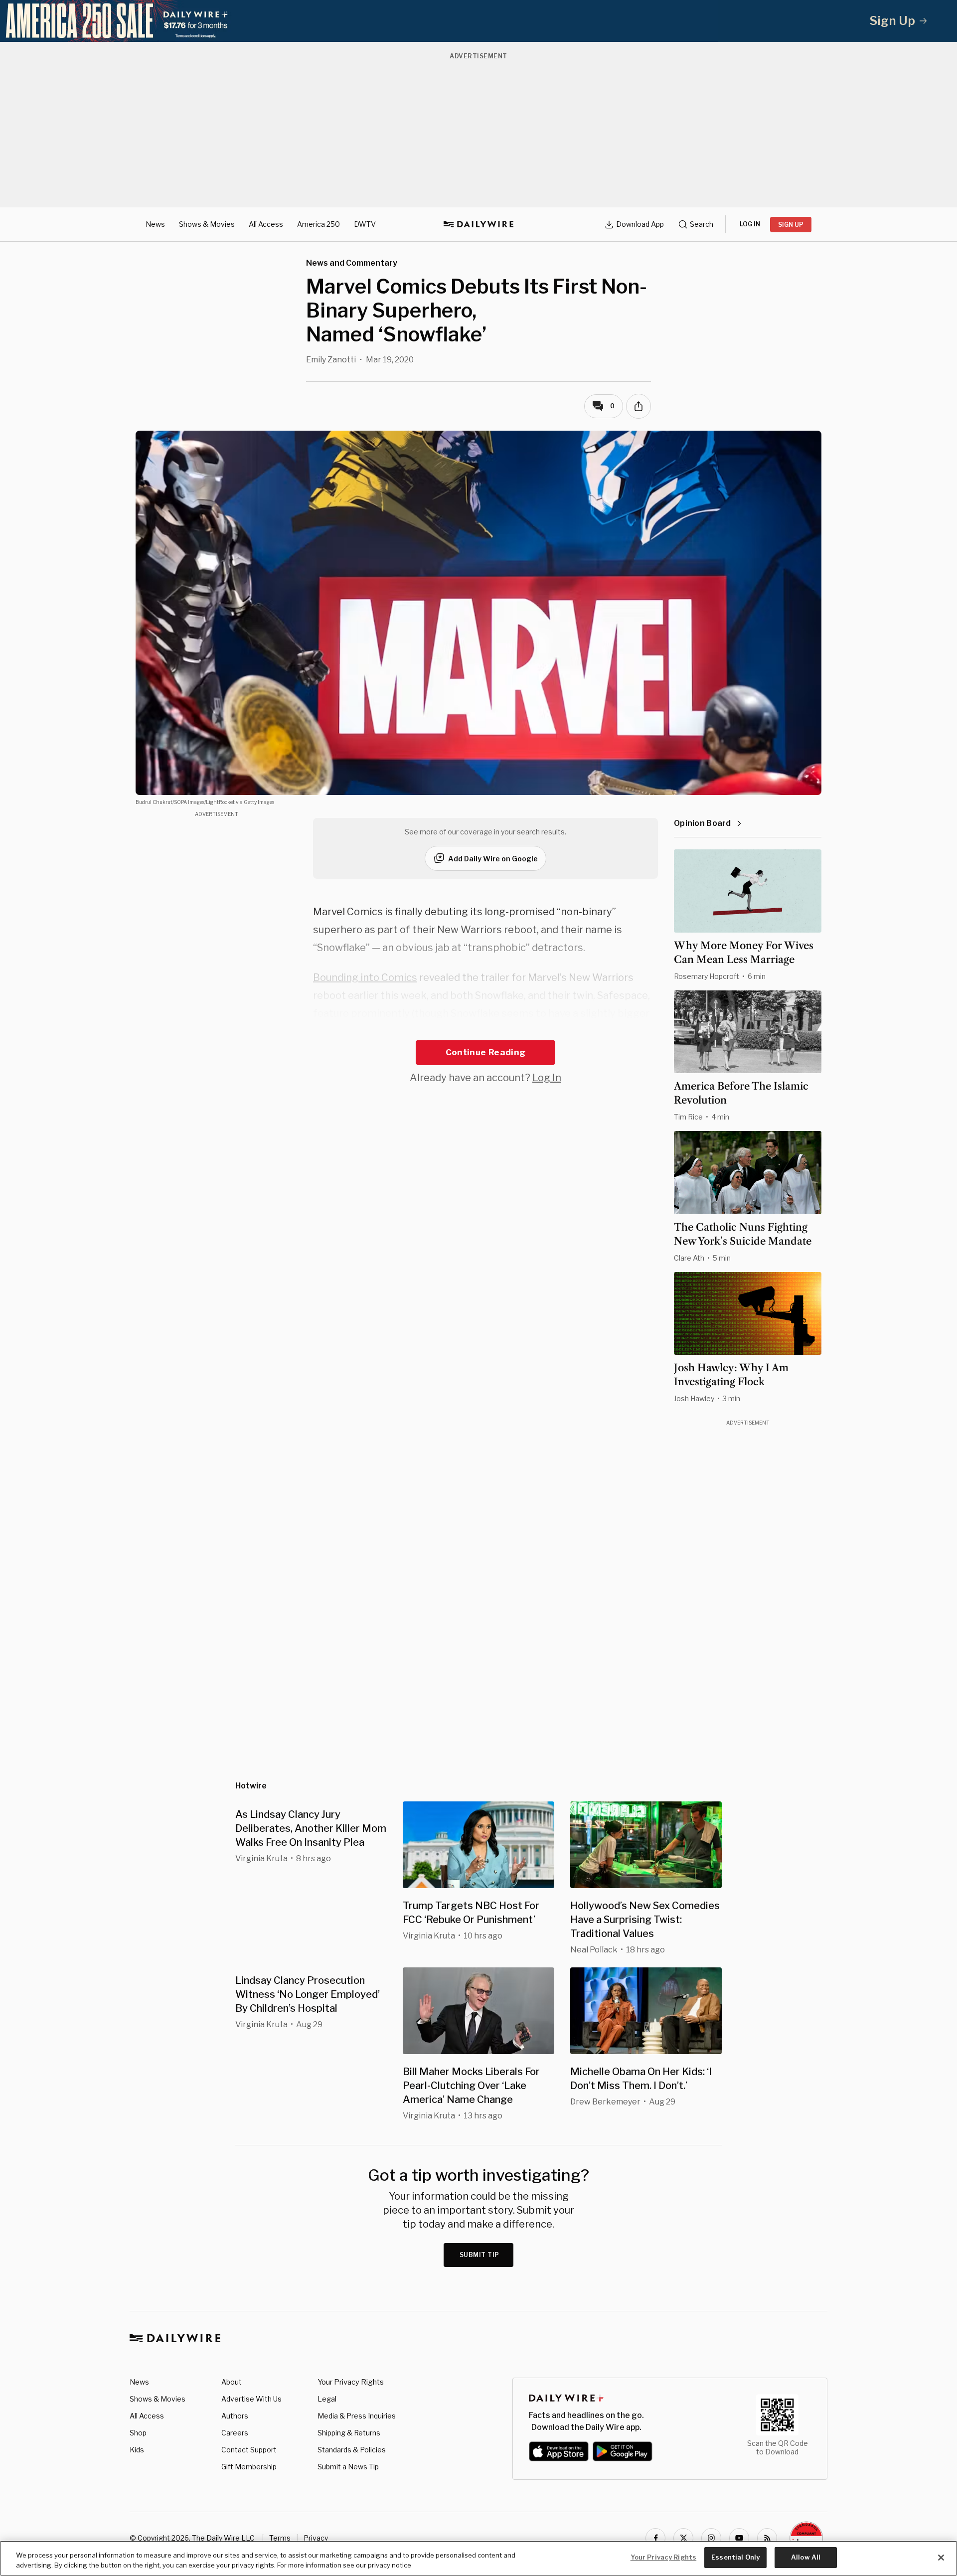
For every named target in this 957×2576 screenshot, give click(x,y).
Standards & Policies (352, 2450)
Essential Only (735, 2557)
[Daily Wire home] (478, 224)
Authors (235, 2416)
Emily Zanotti (331, 360)
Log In (547, 1078)
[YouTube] (739, 2538)
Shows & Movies (207, 224)
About (232, 2382)
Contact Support (249, 2450)
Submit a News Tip (348, 2467)
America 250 (319, 224)
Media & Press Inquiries (357, 2416)
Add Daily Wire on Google (493, 859)
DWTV (365, 224)
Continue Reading (485, 1052)
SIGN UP (791, 225)
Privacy (316, 2538)
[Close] (941, 2558)
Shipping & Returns (349, 2433)
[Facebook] (655, 2538)
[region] (478, 2558)
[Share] (638, 406)
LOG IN (750, 224)
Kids (137, 2450)
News (155, 224)
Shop (138, 2433)
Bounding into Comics (365, 977)
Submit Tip (479, 2255)
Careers (235, 2433)
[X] (683, 2538)
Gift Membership (249, 2467)
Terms (280, 2538)
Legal (327, 2399)
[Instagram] (711, 2538)
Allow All (806, 2557)
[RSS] (767, 2538)
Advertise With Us (251, 2399)
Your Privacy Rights (351, 2382)
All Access (266, 224)
